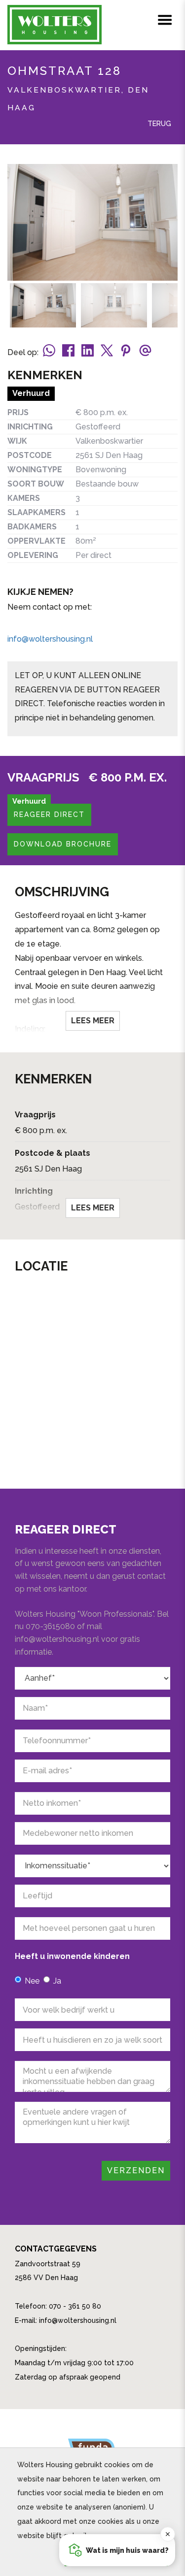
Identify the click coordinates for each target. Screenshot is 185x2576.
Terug (158, 124)
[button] (117, 2550)
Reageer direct (49, 815)
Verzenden (136, 2170)
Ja (57, 1981)
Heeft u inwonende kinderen (72, 1956)
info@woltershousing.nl (50, 639)
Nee (32, 1981)
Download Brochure (63, 844)
